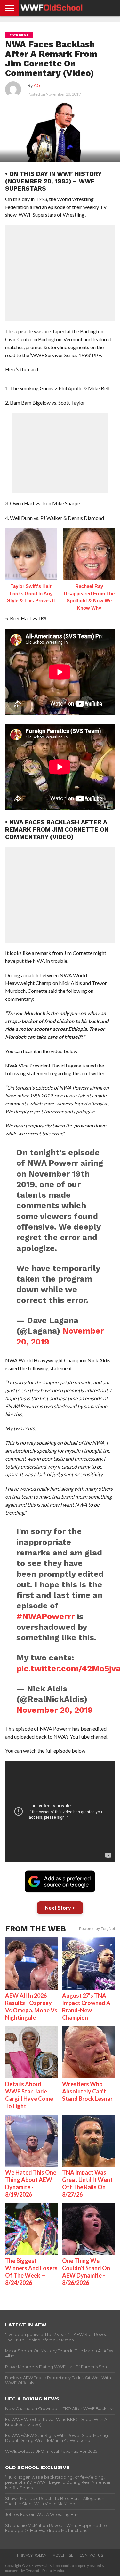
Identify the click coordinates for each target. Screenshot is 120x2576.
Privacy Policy (32, 2555)
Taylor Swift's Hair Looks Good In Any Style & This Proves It (31, 593)
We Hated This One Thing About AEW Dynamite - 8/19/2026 (31, 2183)
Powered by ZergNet (97, 1929)
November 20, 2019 (55, 1710)
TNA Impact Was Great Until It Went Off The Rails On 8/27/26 (87, 2183)
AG (37, 85)
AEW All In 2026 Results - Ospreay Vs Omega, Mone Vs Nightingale (31, 2007)
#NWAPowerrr (45, 1616)
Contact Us (91, 2555)
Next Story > (60, 1908)
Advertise (63, 2555)
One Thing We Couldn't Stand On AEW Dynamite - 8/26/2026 (86, 2272)
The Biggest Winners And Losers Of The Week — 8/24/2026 (31, 2272)
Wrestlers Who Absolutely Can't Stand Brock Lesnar (87, 2091)
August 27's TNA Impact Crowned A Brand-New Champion (86, 2007)
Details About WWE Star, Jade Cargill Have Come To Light (29, 2095)
